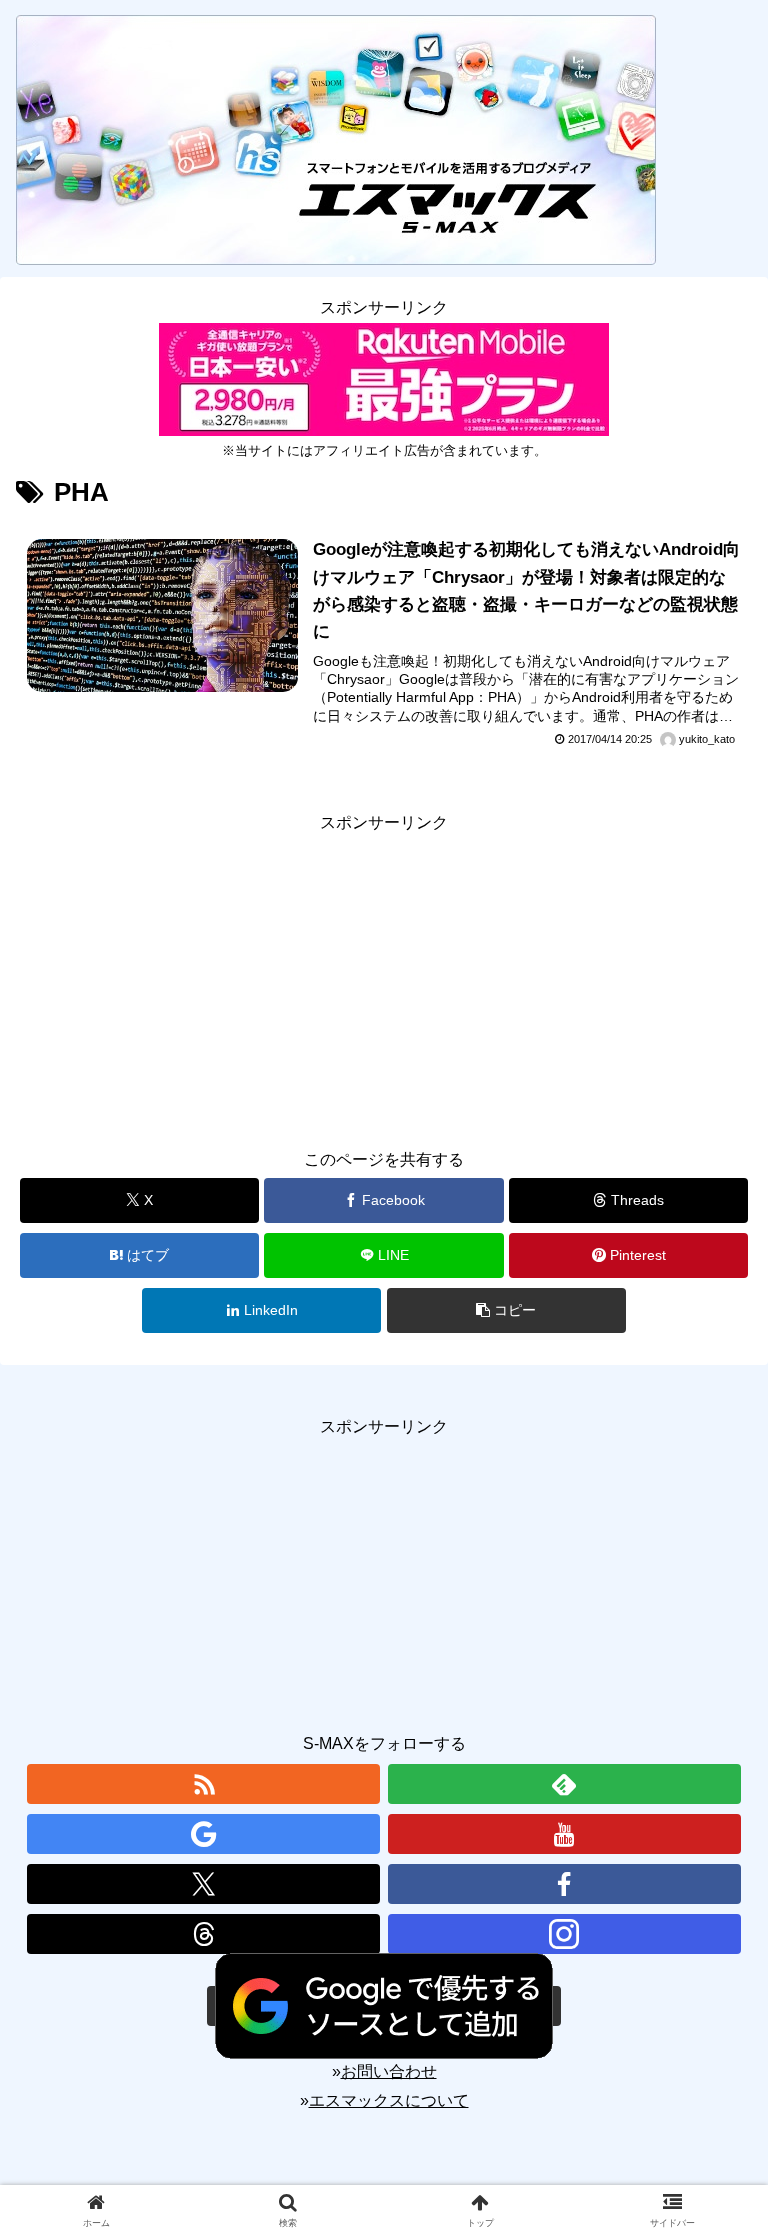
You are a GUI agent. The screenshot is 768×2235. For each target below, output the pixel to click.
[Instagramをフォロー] (564, 1934)
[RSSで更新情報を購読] (203, 1784)
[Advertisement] (384, 977)
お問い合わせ (389, 2071)
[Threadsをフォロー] (203, 1934)
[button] (506, 1310)
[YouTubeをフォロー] (564, 1834)
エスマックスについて (389, 2100)
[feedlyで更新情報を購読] (564, 1784)
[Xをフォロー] (203, 1884)
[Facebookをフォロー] (564, 1884)
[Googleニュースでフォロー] (203, 1834)
